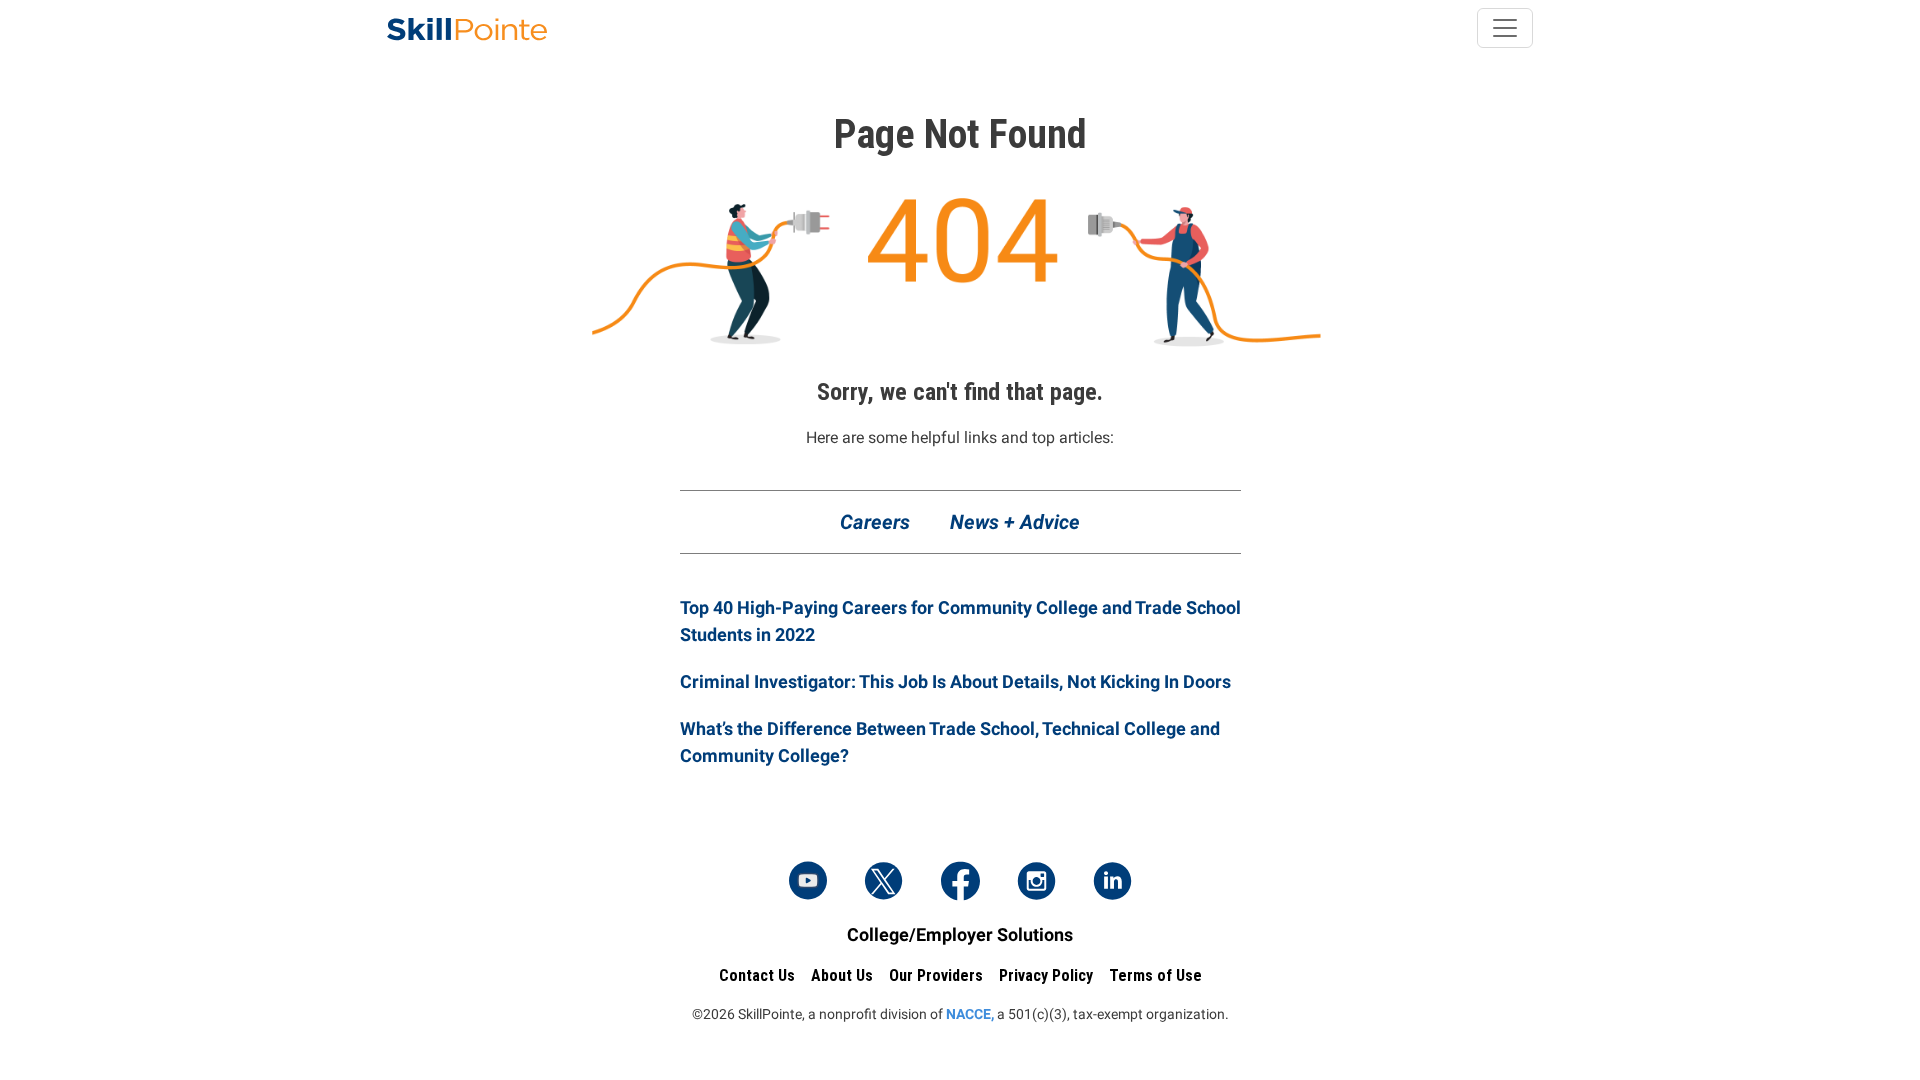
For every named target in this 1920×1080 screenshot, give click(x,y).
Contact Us (757, 975)
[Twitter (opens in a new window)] (884, 883)
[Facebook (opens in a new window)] (960, 883)
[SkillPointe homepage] (467, 28)
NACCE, (970, 1014)
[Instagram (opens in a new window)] (1036, 883)
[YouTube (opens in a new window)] (808, 883)
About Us (842, 975)
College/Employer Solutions (960, 934)
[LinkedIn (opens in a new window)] (1112, 883)
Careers (875, 522)
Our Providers (936, 975)
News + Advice (1015, 522)
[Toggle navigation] (1505, 28)
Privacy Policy (1046, 975)
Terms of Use (1155, 975)
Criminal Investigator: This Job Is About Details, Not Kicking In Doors (955, 681)
